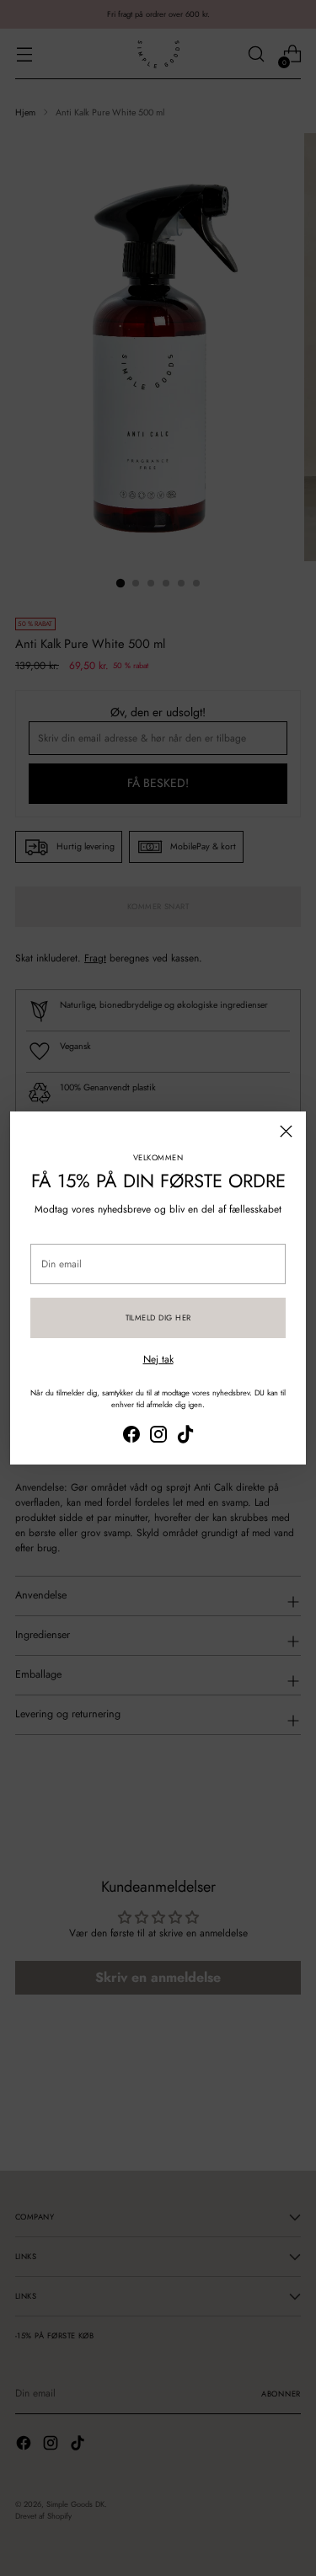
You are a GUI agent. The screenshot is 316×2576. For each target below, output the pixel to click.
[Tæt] (286, 1131)
